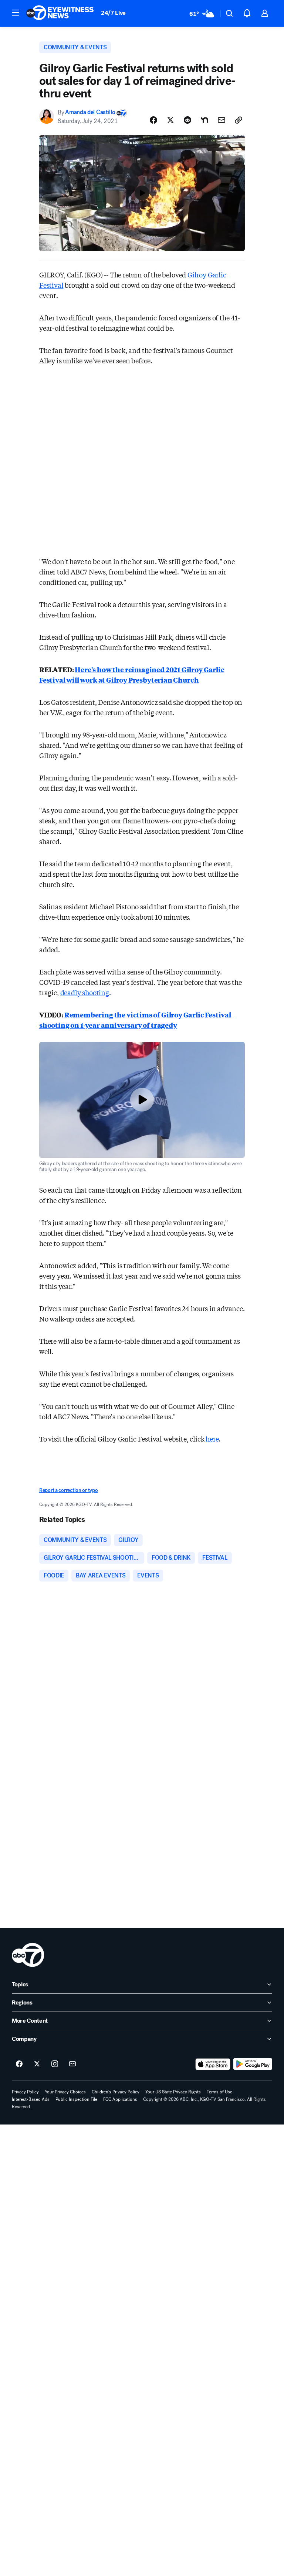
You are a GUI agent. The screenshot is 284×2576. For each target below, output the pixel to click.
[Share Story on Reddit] (187, 120)
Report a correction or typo (68, 1490)
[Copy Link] (239, 120)
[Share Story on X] (170, 120)
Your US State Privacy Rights (173, 2092)
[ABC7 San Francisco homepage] (60, 13)
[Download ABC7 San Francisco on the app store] (213, 2064)
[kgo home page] (28, 1955)
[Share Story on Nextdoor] (204, 120)
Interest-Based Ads (31, 2099)
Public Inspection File (76, 2099)
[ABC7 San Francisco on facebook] (19, 2064)
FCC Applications (120, 2099)
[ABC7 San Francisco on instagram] (55, 2064)
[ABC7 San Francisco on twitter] (37, 2064)
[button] (16, 13)
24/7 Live (113, 13)
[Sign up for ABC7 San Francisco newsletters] (72, 2064)
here (212, 1439)
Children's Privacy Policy (116, 2092)
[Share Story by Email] (222, 120)
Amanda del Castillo (90, 112)
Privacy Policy (25, 2092)
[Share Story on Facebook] (153, 120)
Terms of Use (219, 2092)
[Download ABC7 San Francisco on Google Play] (253, 2064)
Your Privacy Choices (65, 2092)
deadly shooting (85, 992)
